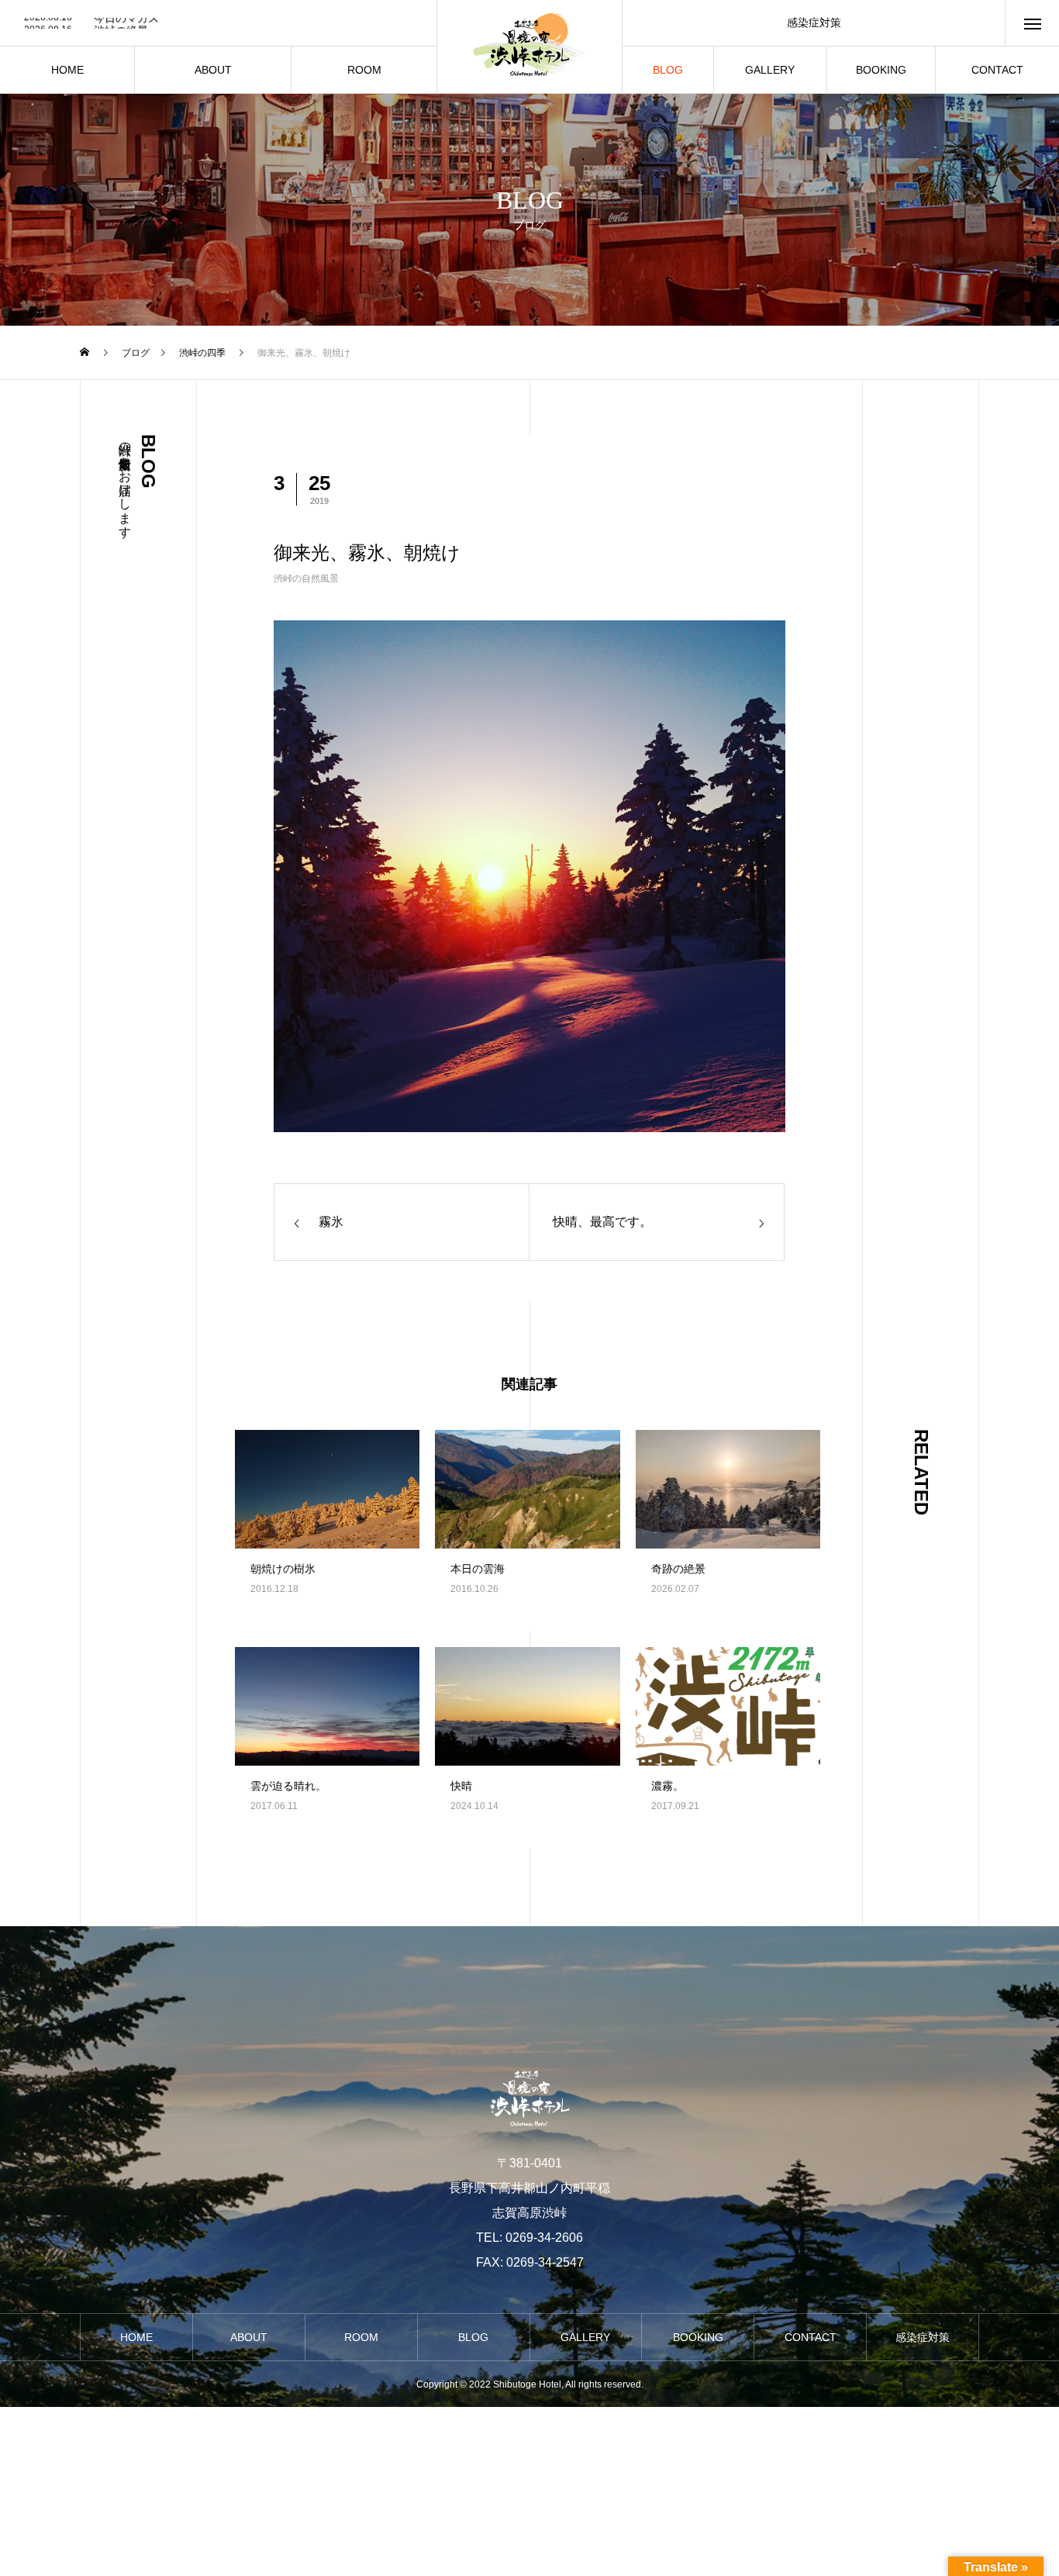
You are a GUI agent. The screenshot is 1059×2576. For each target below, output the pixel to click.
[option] (218, 24)
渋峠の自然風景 (306, 578)
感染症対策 (814, 22)
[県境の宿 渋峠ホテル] (529, 47)
